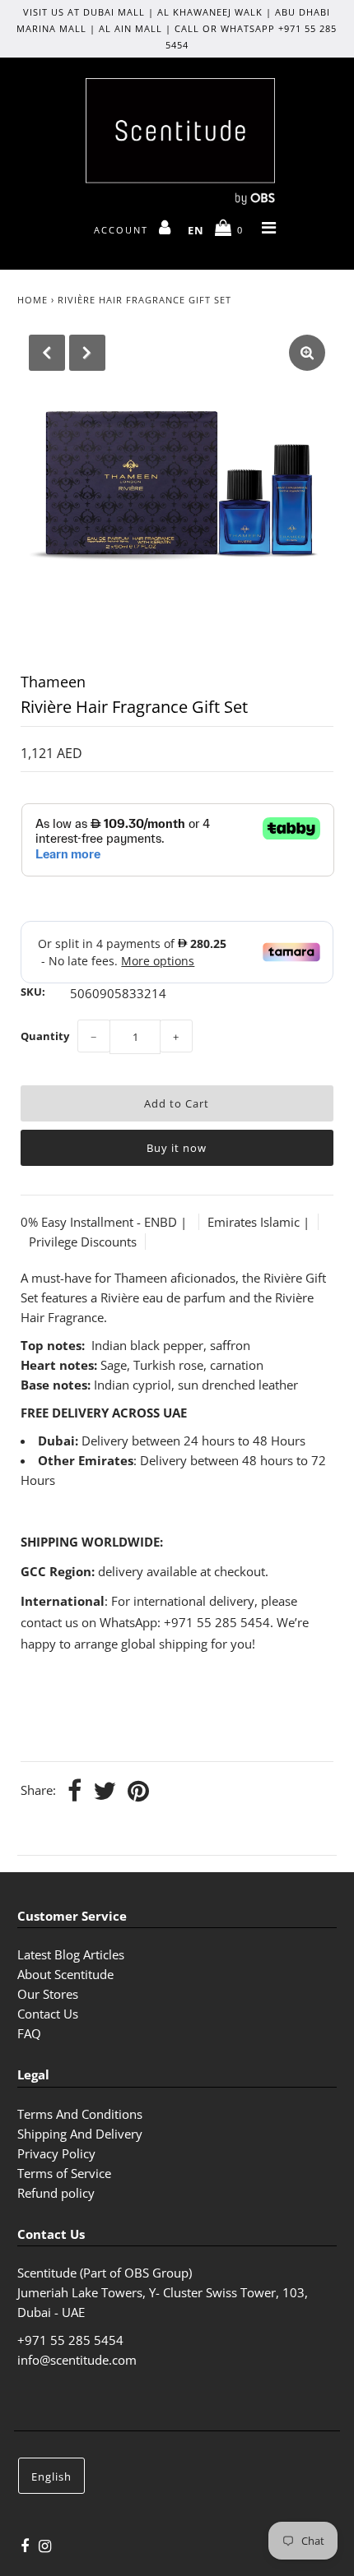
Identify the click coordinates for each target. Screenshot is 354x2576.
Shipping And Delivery (80, 2134)
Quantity (45, 1036)
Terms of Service (64, 2173)
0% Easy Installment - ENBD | (105, 1222)
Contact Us (48, 2014)
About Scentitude (65, 1974)
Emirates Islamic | (259, 1222)
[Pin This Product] (138, 1792)
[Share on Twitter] (105, 1792)
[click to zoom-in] (307, 353)
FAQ (29, 2033)
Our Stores (48, 1994)
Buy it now (177, 1148)
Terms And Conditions (80, 2114)
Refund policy (56, 2193)
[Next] (87, 353)
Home (33, 300)
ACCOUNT (123, 230)
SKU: (33, 992)
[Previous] (47, 353)
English (51, 2477)
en (196, 230)
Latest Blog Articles (71, 1954)
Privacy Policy (56, 2153)
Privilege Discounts (83, 1242)
